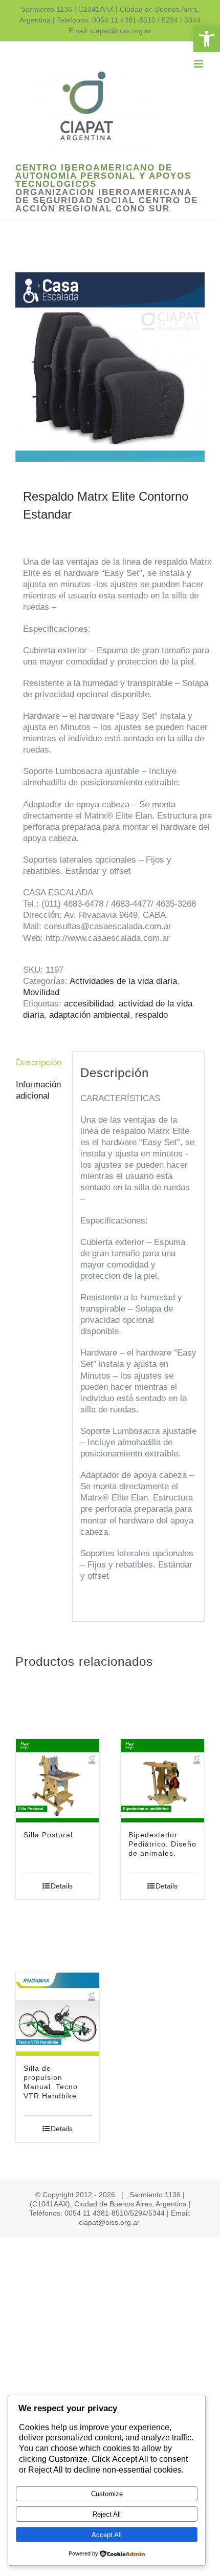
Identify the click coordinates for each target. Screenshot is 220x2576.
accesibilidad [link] (89, 1004)
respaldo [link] (151, 1015)
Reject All (107, 2514)
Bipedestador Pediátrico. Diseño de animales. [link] (162, 1844)
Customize (107, 2494)
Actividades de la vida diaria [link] (123, 981)
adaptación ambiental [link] (90, 1015)
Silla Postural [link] (48, 1835)
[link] (207, 39)
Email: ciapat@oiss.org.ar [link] (110, 31)
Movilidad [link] (41, 992)
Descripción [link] (39, 1062)
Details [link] (62, 1886)
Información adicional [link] (38, 1090)
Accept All (107, 2535)
